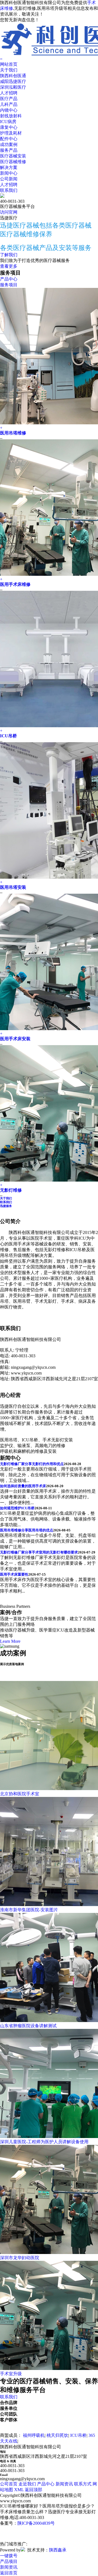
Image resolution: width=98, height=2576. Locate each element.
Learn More (10, 1641)
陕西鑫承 (58, 2550)
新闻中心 (9, 173)
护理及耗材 (11, 133)
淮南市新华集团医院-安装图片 (29, 1910)
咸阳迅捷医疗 (13, 81)
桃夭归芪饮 (57, 2435)
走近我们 (27, 2484)
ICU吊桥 (8, 736)
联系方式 (83, 2484)
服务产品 (9, 150)
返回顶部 (33, 2490)
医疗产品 (9, 99)
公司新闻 (9, 179)
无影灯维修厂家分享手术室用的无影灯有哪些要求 (39, 1552)
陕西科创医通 (13, 76)
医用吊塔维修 (13, 433)
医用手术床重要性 (14, 1574)
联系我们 (9, 190)
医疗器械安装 (13, 156)
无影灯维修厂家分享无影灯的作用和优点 (32, 1464)
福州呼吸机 (34, 2435)
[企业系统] (23, 2550)
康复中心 (9, 127)
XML (19, 2490)
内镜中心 (9, 110)
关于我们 (9, 70)
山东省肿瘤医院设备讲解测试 (28, 2026)
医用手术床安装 (15, 1039)
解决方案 (9, 167)
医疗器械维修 (13, 162)
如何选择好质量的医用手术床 (23, 1486)
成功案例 (9, 144)
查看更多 (9, 266)
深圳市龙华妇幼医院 (20, 2258)
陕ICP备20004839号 (36, 2523)
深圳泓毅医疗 (13, 87)
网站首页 (9, 64)
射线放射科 (11, 116)
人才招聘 (9, 93)
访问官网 (9, 212)
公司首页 (9, 2484)
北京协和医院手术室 (20, 1794)
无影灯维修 (11, 1190)
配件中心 (9, 139)
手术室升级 (11, 2374)
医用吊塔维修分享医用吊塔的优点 (27, 1530)
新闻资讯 (64, 2484)
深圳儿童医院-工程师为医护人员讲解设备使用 (44, 2142)
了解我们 (9, 255)
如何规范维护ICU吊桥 (17, 1508)
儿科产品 (9, 104)
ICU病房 (8, 122)
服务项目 (9, 285)
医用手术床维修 (15, 584)
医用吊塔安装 (13, 887)
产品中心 (9, 279)
